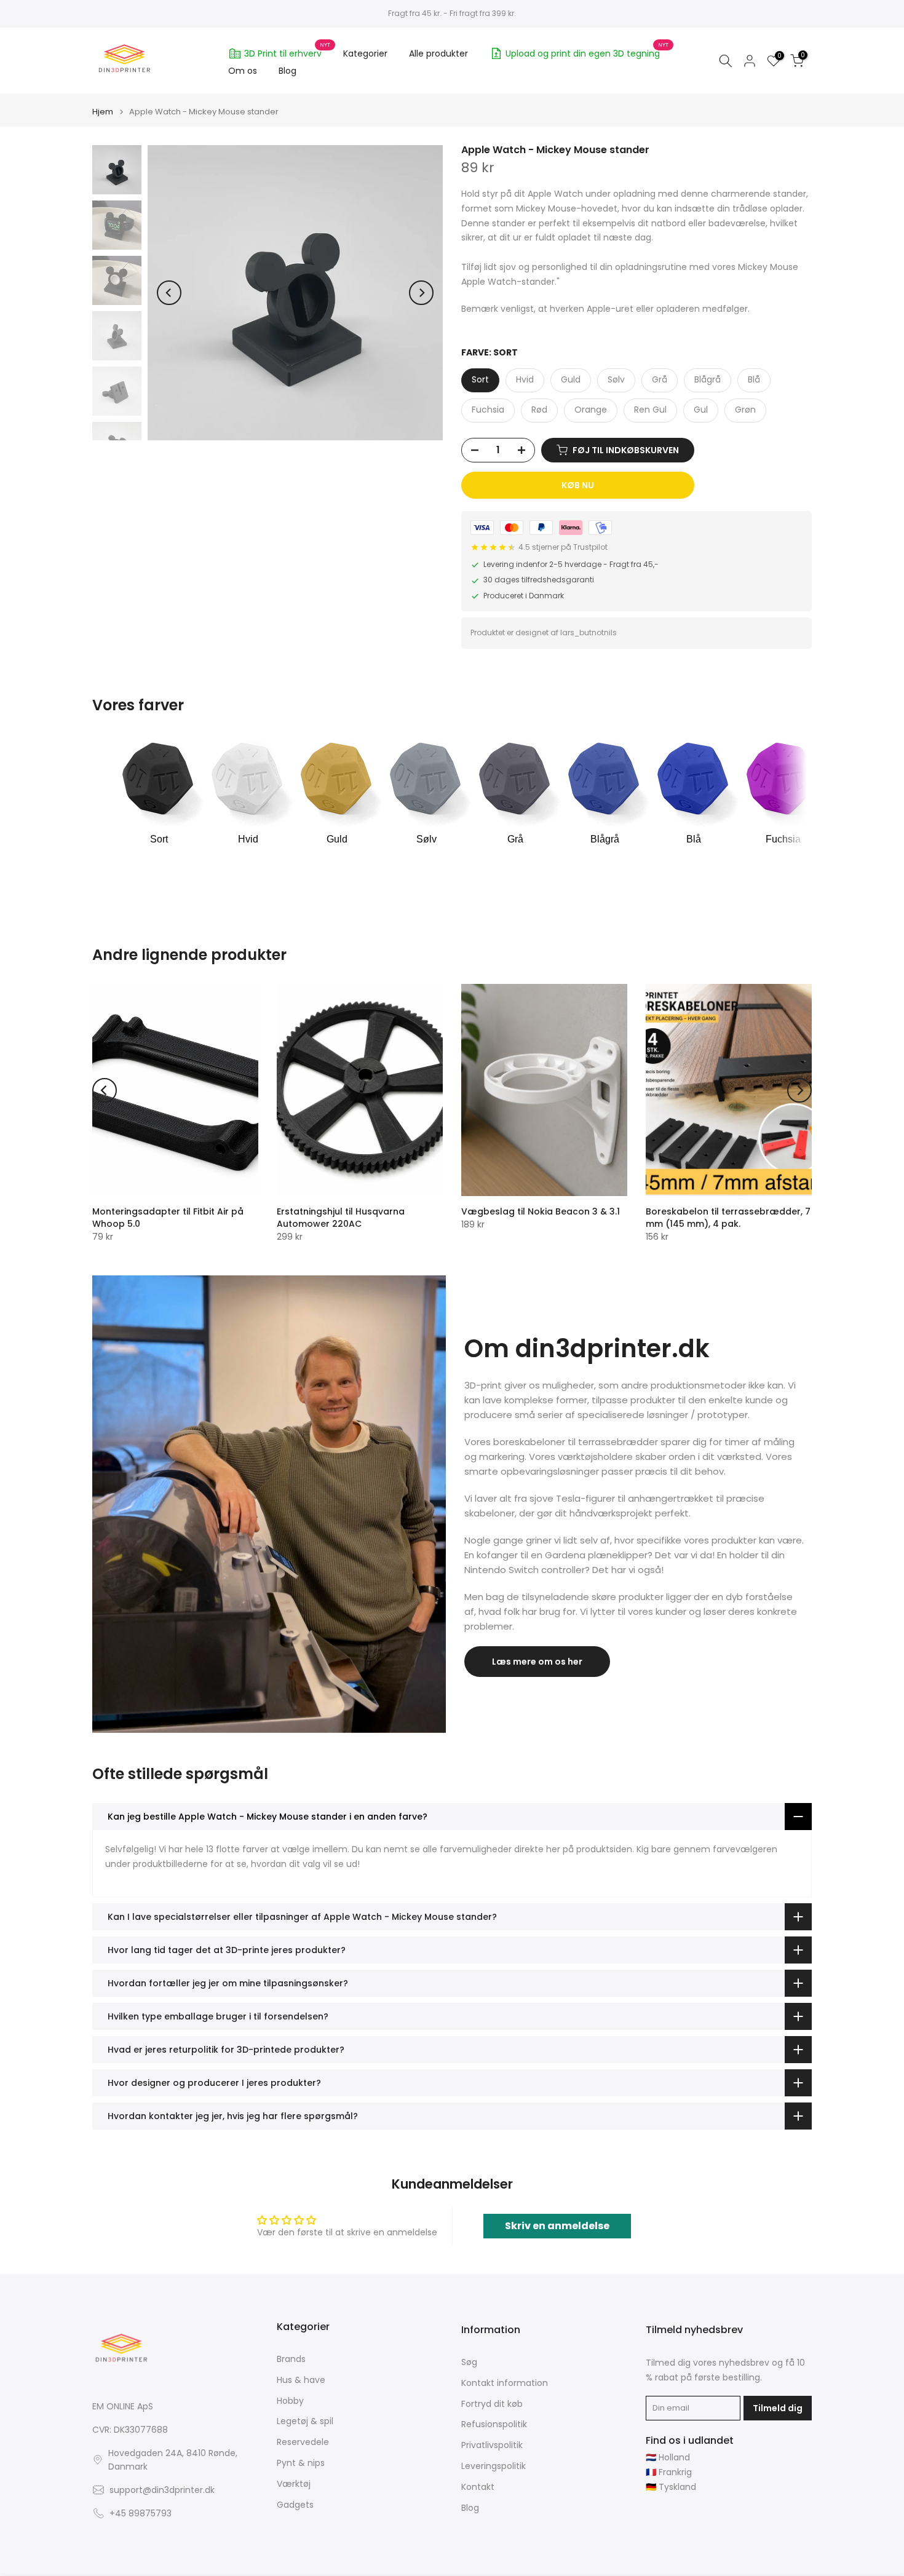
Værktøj (294, 2484)
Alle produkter (438, 54)
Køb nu (578, 485)
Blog (287, 71)
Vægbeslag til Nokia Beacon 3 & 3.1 (541, 1211)
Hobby (290, 2401)
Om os (243, 71)
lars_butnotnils (589, 632)
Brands (291, 2359)
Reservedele (303, 2442)
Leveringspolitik (494, 2466)
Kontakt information (505, 2383)
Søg (469, 2362)
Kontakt (478, 2487)
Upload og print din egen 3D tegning (587, 52)
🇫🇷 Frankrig (669, 2472)
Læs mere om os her (537, 1662)
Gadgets (295, 2505)
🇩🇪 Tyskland (671, 2487)
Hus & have (301, 2380)
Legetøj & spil (305, 2421)
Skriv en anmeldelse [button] (557, 2226)
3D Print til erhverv (287, 52)
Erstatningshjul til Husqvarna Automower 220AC (341, 1218)
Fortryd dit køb (492, 2404)
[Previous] (169, 293)
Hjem (103, 112)
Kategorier (365, 54)
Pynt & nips (301, 2463)
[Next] (421, 293)
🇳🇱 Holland (668, 2458)
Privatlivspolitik (492, 2445)
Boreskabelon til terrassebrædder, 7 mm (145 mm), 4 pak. (728, 1218)
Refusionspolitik (494, 2424)
